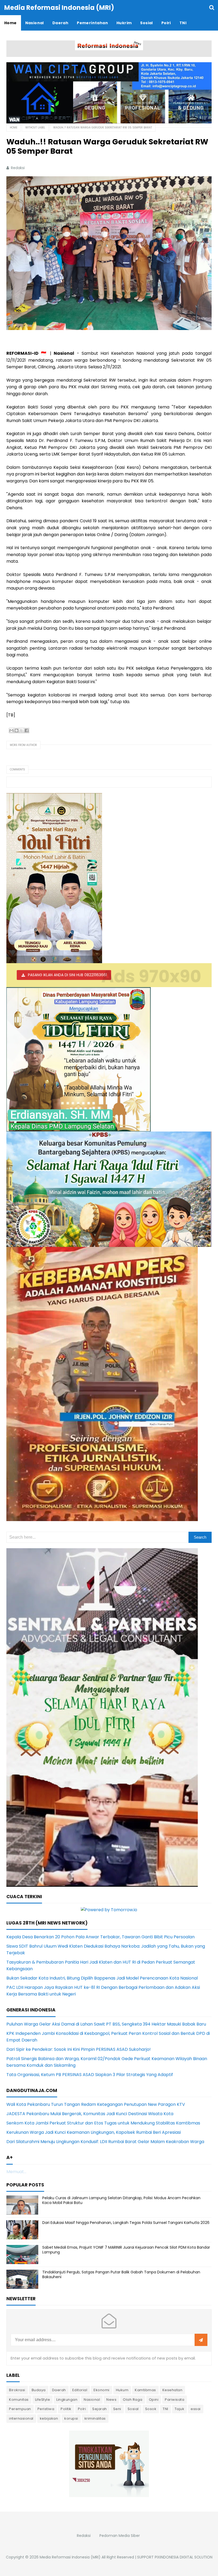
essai (196, 2409)
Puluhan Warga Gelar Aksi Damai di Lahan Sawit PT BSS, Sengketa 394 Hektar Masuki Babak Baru (106, 2024)
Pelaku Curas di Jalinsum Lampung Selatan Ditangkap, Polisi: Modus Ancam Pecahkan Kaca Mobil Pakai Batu (121, 2200)
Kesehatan (173, 2390)
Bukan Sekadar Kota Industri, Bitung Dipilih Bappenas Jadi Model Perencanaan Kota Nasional (102, 1978)
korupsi (71, 2418)
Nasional (92, 2400)
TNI (165, 2409)
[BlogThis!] (16, 730)
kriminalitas (95, 2418)
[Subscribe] (201, 2340)
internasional (21, 2418)
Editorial (80, 2390)
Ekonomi (102, 2390)
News (111, 2400)
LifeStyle (43, 2400)
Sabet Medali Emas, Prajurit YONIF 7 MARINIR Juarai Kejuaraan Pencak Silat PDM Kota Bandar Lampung (126, 2250)
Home (14, 128)
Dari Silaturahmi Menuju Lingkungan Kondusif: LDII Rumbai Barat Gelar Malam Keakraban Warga (105, 2142)
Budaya (39, 2390)
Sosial (133, 2409)
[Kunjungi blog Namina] (109, 2463)
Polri (82, 2409)
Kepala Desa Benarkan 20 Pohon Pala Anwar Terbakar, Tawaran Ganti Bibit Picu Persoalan (100, 1937)
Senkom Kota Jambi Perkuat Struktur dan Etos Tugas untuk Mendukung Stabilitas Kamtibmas (103, 2123)
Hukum (122, 2390)
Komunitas (19, 2400)
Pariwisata (175, 2400)
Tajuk (180, 2409)
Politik (66, 2409)
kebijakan (49, 2418)
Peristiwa (46, 2409)
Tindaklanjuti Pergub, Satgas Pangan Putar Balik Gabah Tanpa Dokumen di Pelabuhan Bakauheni (121, 2274)
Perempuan (20, 2409)
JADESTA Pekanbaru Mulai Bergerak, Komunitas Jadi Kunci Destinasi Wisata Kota (90, 2114)
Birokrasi (17, 2390)
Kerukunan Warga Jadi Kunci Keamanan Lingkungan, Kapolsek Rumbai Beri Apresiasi (94, 2132)
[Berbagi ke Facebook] (27, 730)
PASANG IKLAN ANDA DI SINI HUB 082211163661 (67, 975)
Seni (117, 2409)
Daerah (59, 2390)
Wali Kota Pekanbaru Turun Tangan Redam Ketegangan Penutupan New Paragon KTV (96, 2104)
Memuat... (16, 2172)
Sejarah (100, 2409)
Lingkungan (67, 2400)
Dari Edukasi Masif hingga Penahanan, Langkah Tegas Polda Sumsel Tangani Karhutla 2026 (126, 2223)
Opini (154, 2400)
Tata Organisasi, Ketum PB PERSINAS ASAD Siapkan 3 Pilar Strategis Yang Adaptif (90, 2075)
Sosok (151, 2409)
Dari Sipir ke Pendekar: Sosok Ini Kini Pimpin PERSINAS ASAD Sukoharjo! (79, 2049)
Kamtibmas (145, 2390)
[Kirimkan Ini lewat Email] (11, 730)
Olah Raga (133, 2400)
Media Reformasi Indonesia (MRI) (70, 2557)
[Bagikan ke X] (22, 730)
